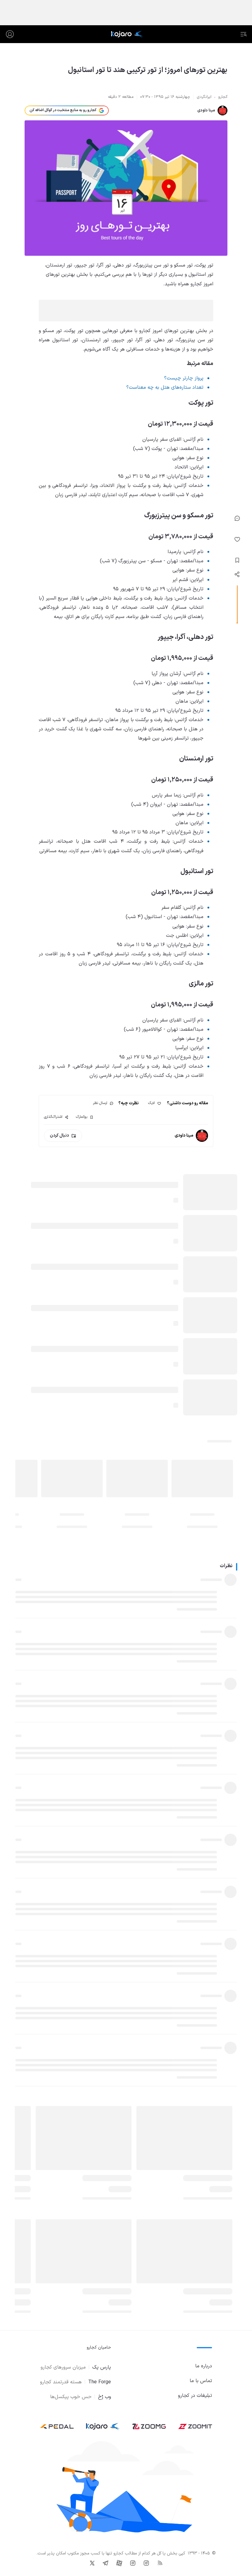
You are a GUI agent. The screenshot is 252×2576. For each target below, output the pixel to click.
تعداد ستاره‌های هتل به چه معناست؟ (165, 387)
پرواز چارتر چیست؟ (184, 378)
